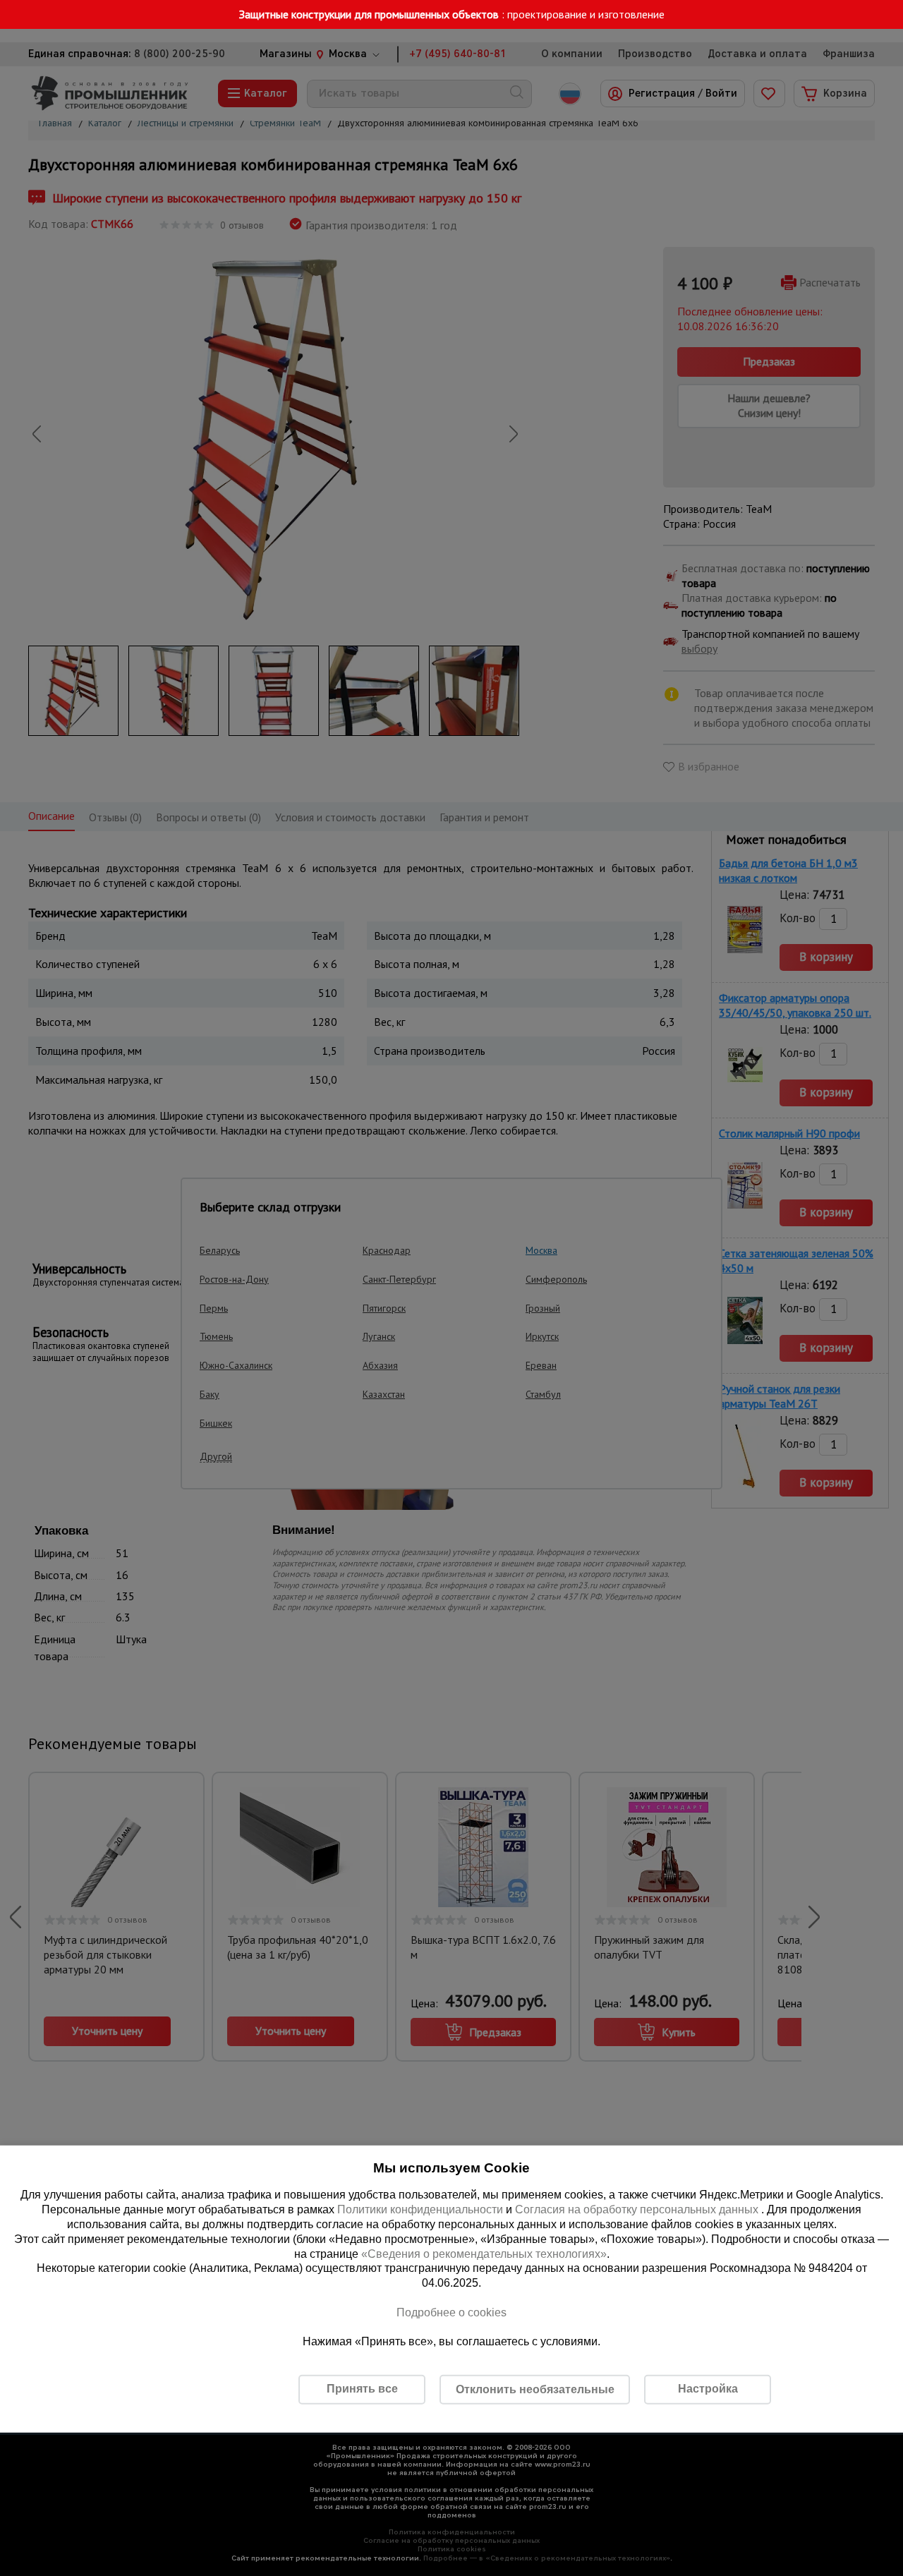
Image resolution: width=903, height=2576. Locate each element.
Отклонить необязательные (535, 2389)
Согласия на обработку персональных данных (638, 2209)
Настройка (708, 2389)
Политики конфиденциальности (420, 2209)
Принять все (362, 2389)
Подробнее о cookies (451, 2312)
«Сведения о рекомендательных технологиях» (484, 2253)
